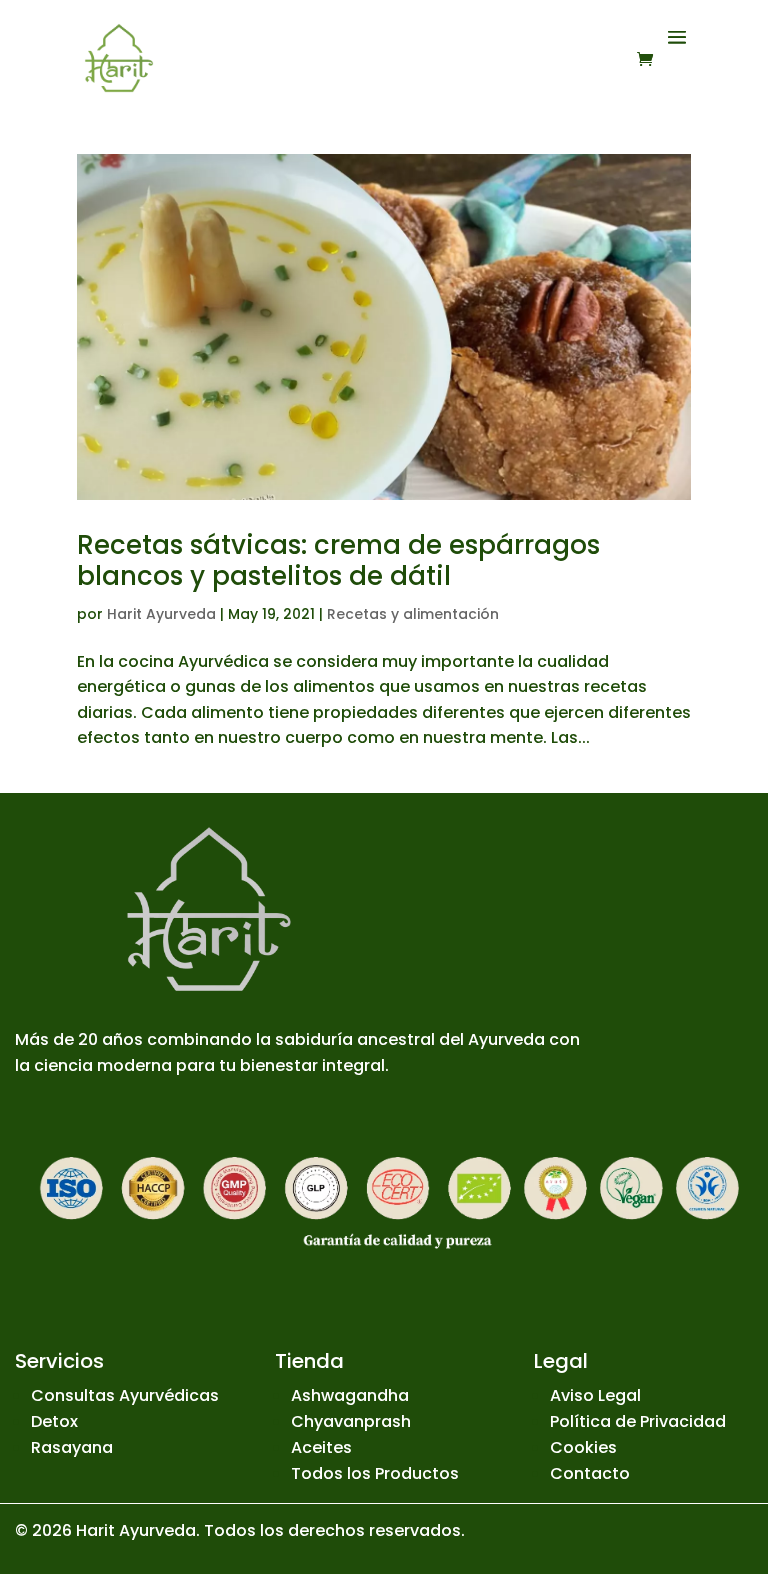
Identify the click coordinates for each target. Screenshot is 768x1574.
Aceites (321, 1447)
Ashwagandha (350, 1395)
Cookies (583, 1447)
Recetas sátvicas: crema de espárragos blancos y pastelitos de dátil (338, 560)
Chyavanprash (351, 1421)
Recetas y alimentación (413, 614)
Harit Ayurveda (161, 614)
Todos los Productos (375, 1473)
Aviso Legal (595, 1395)
